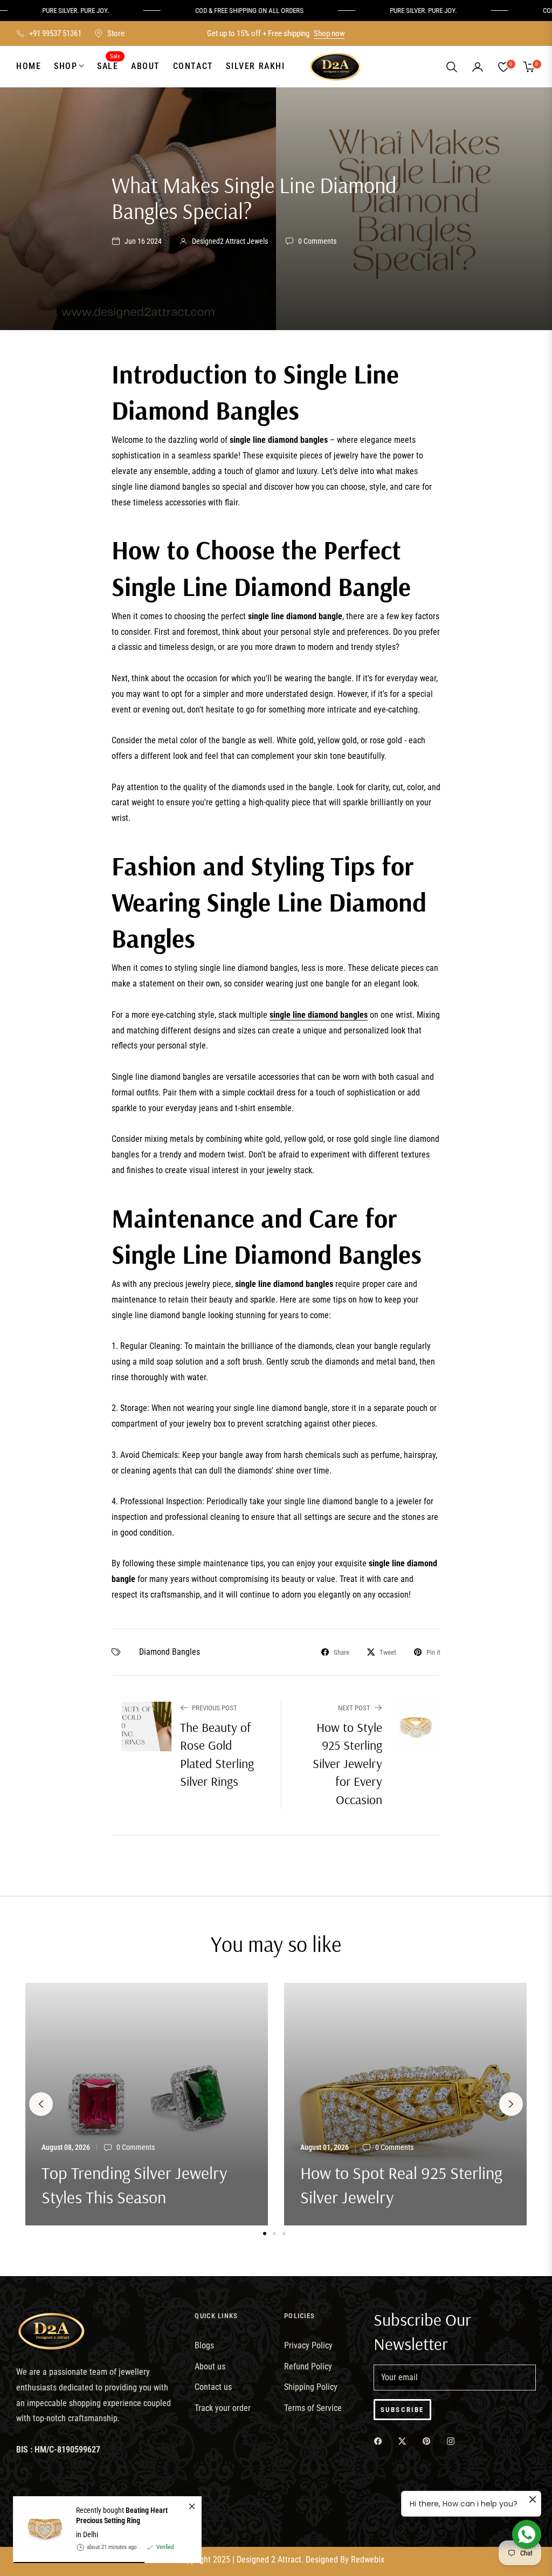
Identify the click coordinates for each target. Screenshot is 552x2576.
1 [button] (265, 2234)
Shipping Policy (311, 2387)
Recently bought (122, 2515)
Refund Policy (308, 2366)
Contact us (213, 2387)
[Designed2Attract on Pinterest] (429, 2441)
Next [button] (511, 2104)
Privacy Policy (308, 2345)
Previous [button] (41, 2104)
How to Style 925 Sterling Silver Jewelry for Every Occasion (347, 1763)
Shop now (329, 33)
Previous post (215, 1708)
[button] (452, 67)
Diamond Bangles (170, 1652)
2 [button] (274, 2234)
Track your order (223, 2408)
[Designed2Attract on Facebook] (381, 2441)
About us (210, 2366)
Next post (354, 1708)
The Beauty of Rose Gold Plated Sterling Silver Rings (217, 1754)
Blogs (204, 2345)
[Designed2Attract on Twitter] (405, 2441)
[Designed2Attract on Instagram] (453, 2441)
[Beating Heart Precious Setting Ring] (40, 2530)
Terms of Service (313, 2408)
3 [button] (284, 2234)
